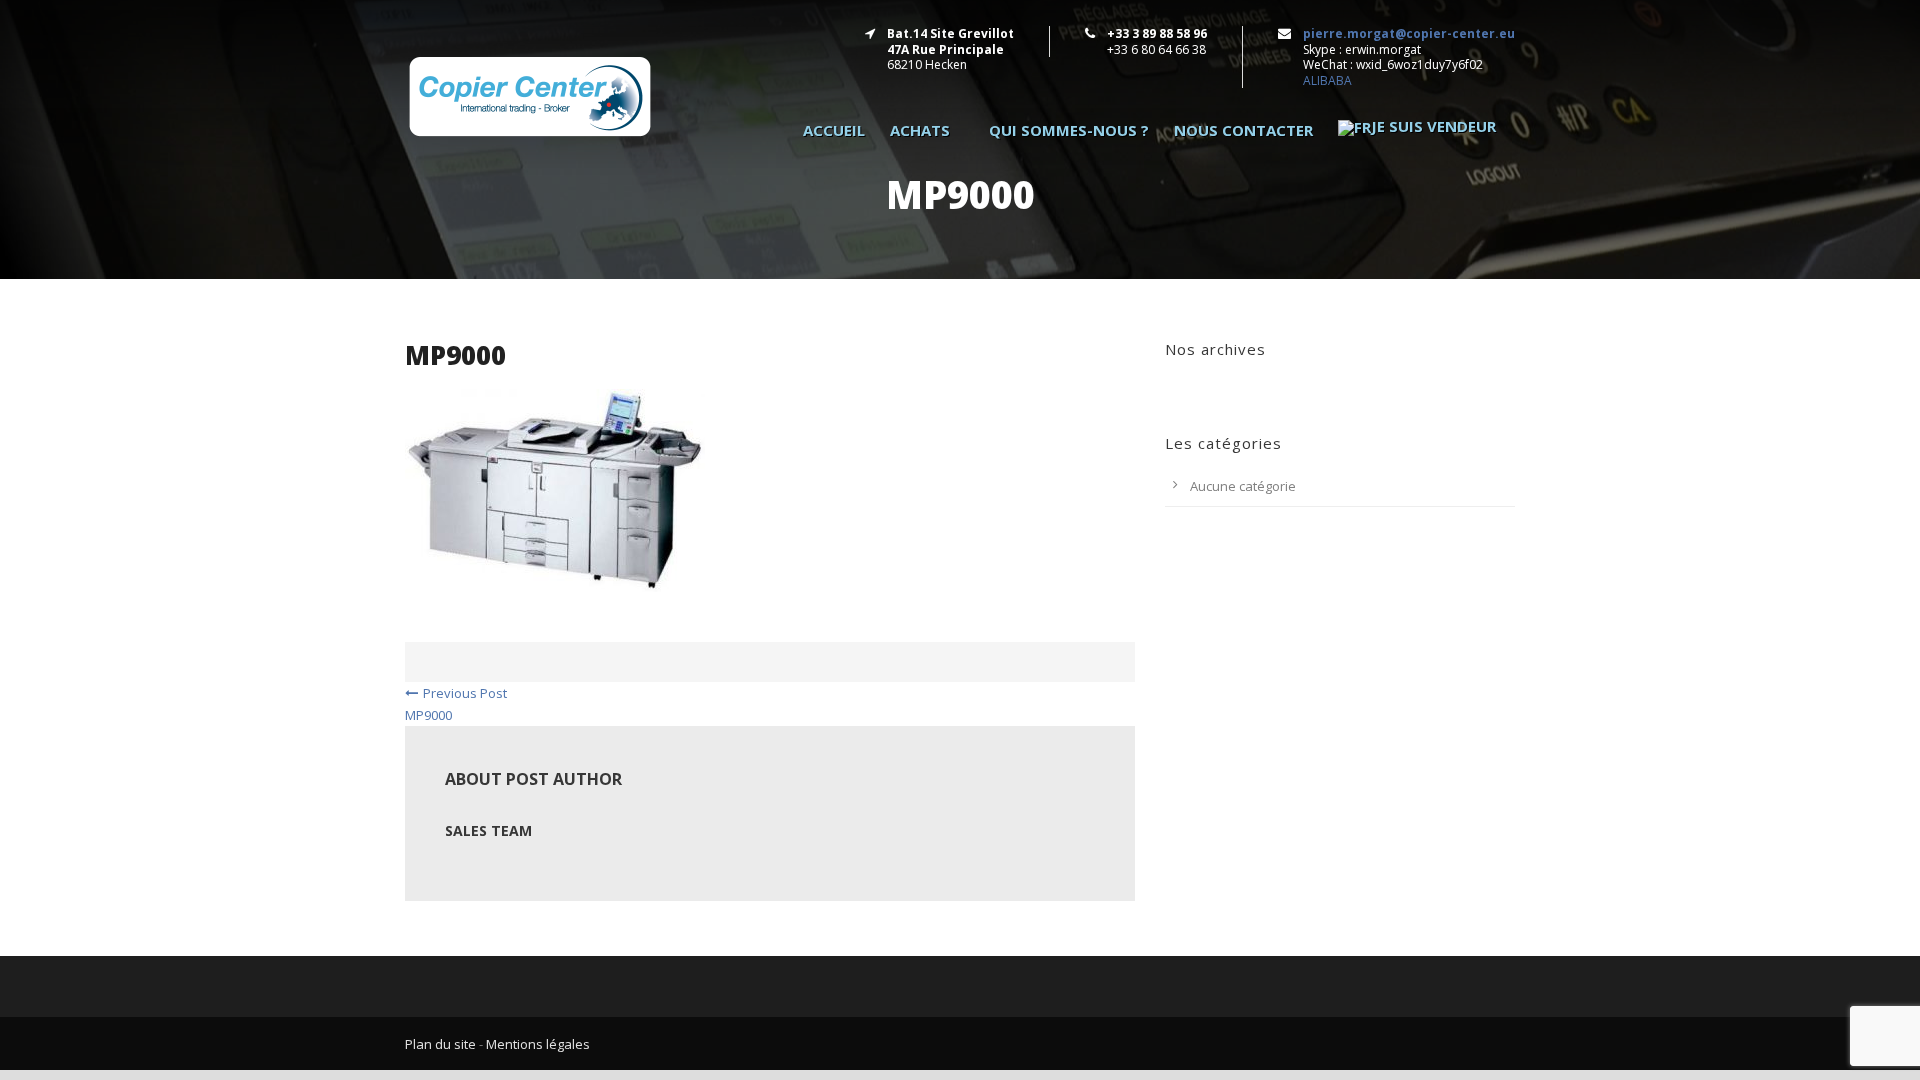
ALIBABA (1327, 80)
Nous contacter (1243, 130)
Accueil (834, 130)
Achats (920, 130)
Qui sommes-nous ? (1069, 130)
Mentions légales (538, 1044)
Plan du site (440, 1044)
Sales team (488, 830)
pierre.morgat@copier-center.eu (1409, 33)
